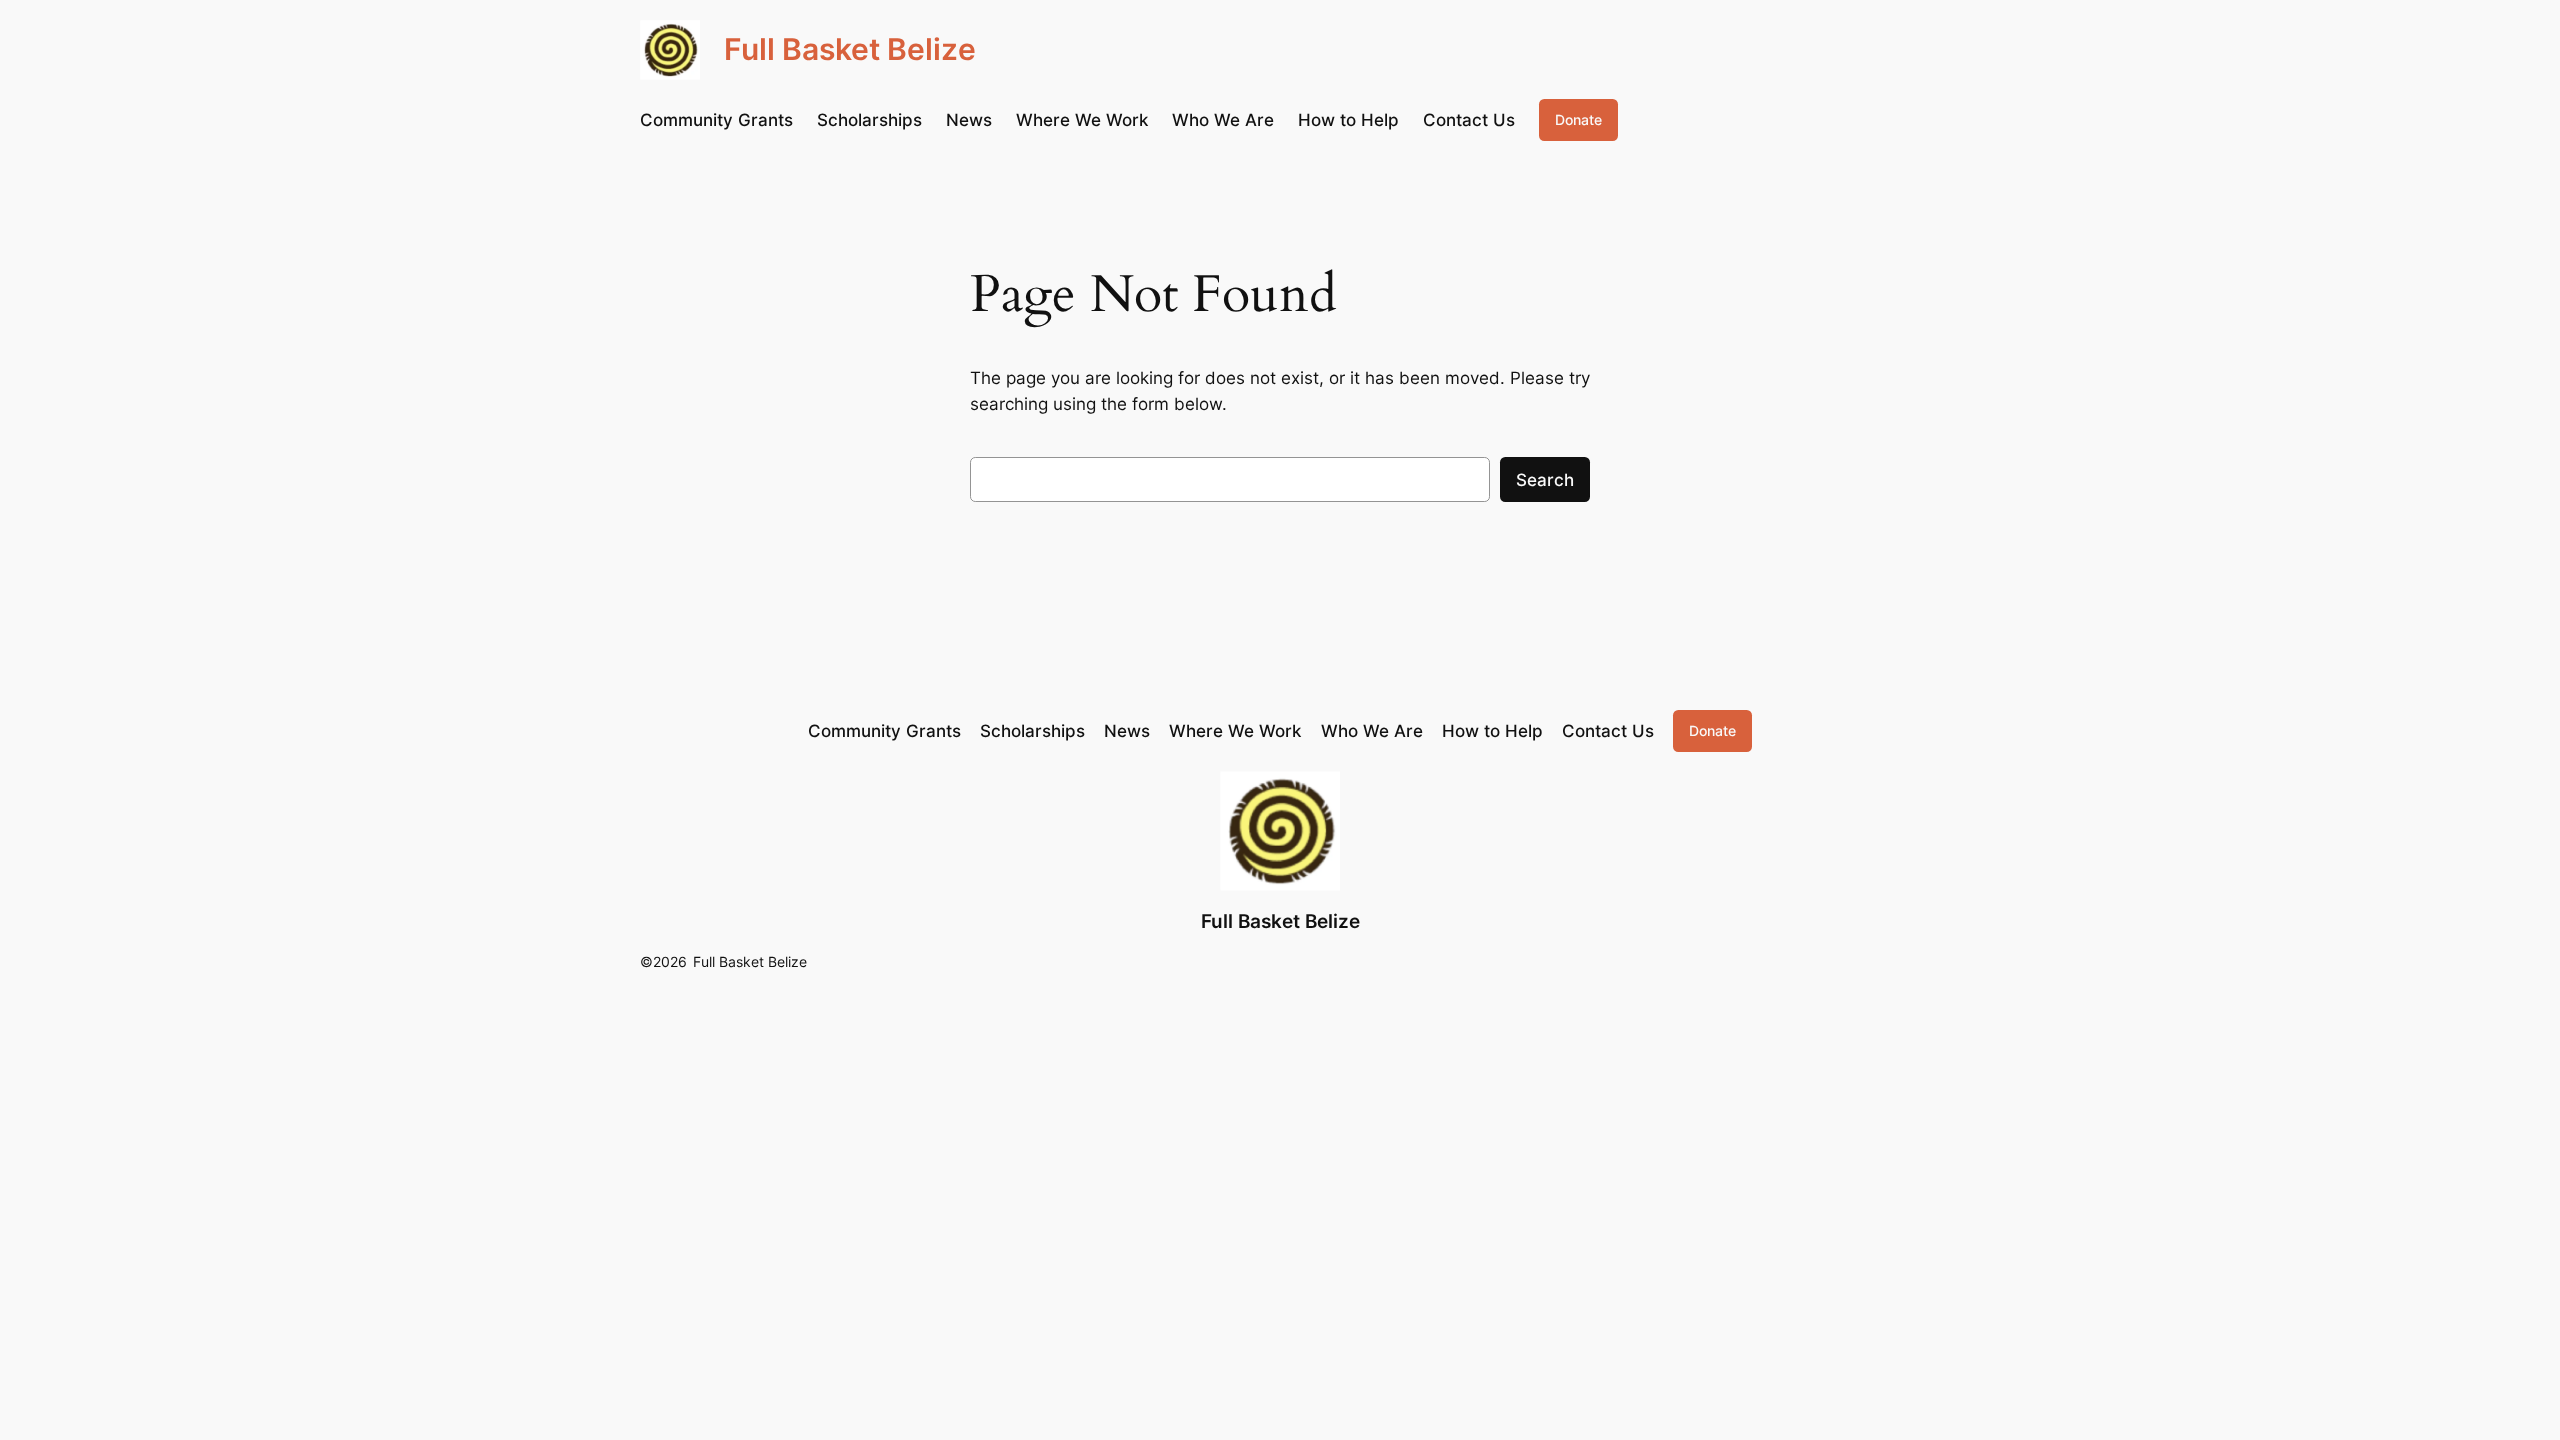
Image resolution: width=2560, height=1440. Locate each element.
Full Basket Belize (850, 49)
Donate (1578, 119)
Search (1545, 480)
